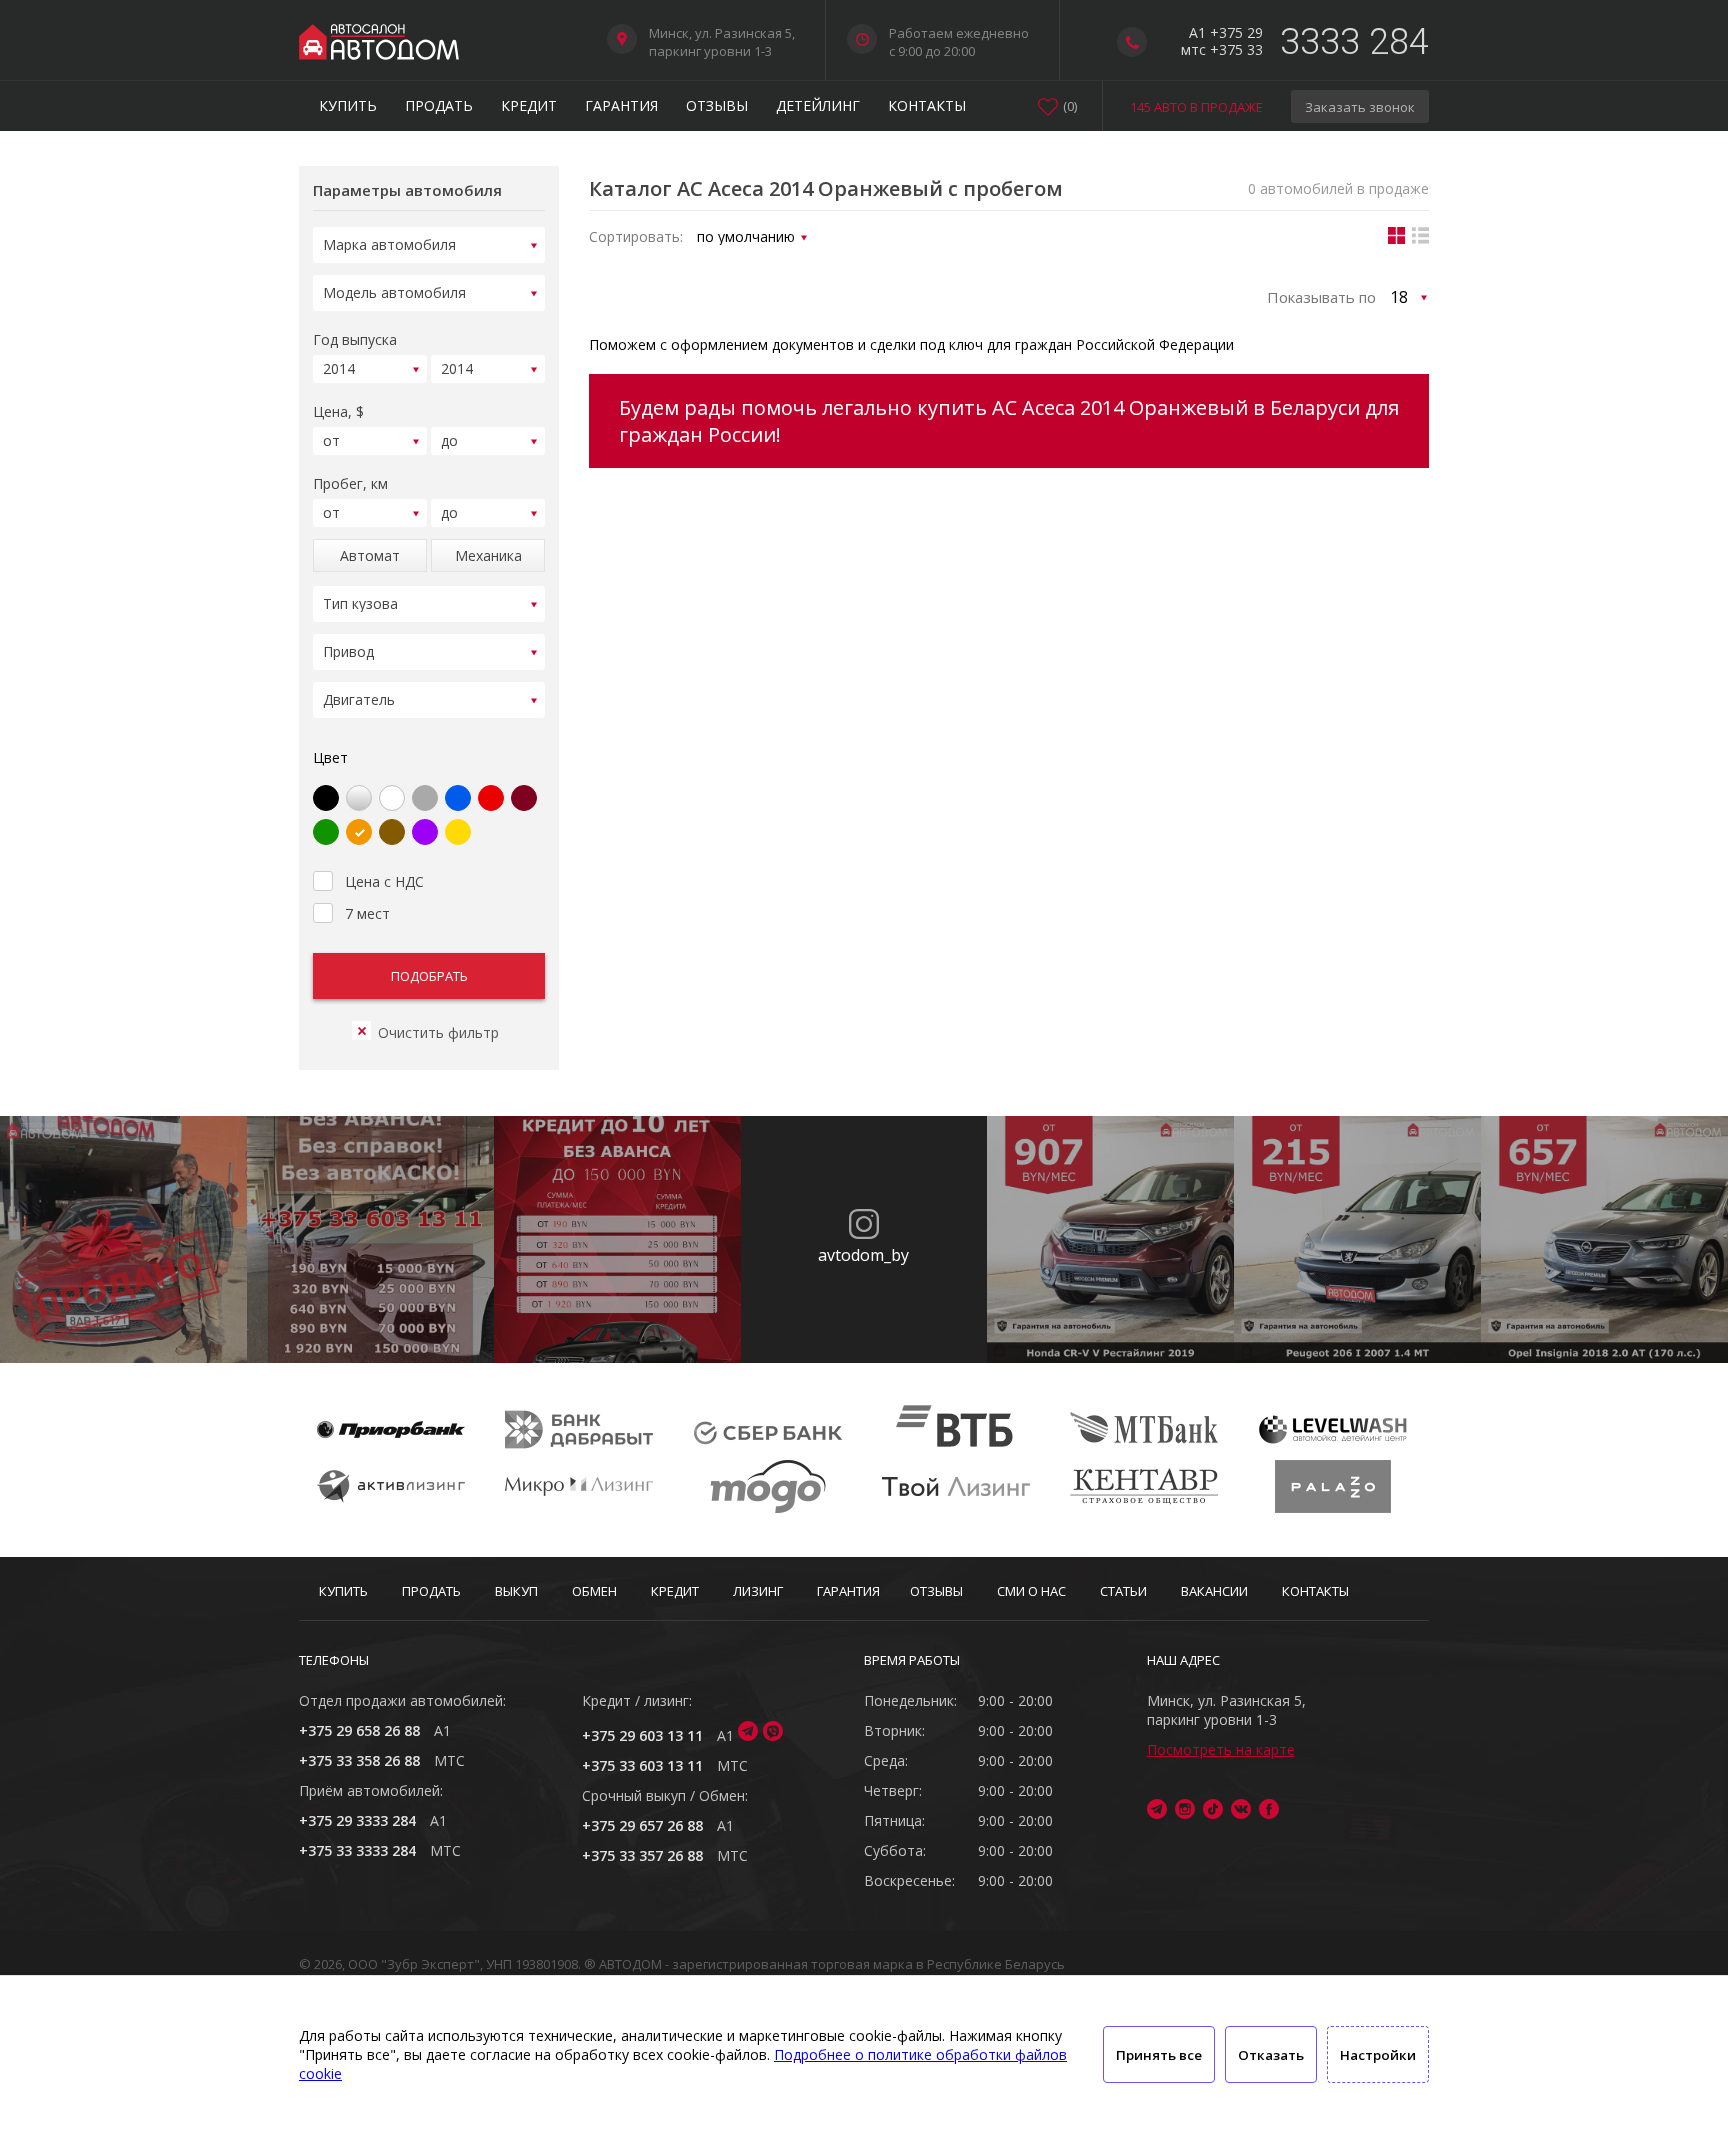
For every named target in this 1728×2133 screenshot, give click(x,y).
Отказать (1271, 2055)
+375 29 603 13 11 (642, 1735)
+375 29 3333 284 (357, 1820)
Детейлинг (818, 105)
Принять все (1159, 2055)
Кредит (529, 105)
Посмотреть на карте (1221, 1749)
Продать (439, 105)
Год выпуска (355, 339)
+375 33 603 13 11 (642, 1765)
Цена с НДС (384, 881)
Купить (348, 105)
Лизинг (758, 1591)
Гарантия (621, 105)
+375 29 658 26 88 (359, 1730)
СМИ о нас (1031, 1591)
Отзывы (717, 105)
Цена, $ (338, 411)
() (1070, 106)
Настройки (1378, 2055)
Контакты (927, 105)
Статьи (1123, 1591)
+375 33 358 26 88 (359, 1760)
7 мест (367, 913)
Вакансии (1214, 1591)
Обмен (594, 1591)
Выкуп (516, 1591)
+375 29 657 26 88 (642, 1825)
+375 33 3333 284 (357, 1850)
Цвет (330, 757)
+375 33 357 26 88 (642, 1855)
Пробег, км (350, 483)
